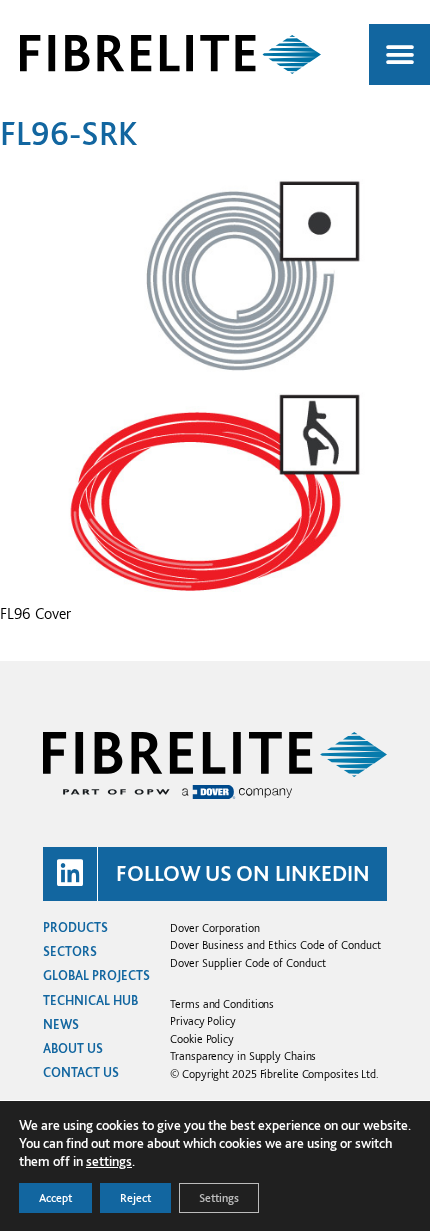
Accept (55, 1198)
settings (109, 1161)
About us (73, 1048)
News (61, 1024)
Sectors (70, 951)
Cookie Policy (202, 1038)
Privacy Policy (203, 1020)
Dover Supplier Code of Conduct (248, 962)
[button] (399, 54)
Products (75, 927)
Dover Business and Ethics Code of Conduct (275, 944)
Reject (135, 1198)
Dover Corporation (215, 927)
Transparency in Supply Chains (243, 1055)
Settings (219, 1198)
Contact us (81, 1072)
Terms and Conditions (222, 1003)
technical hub (90, 1000)
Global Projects (96, 975)
